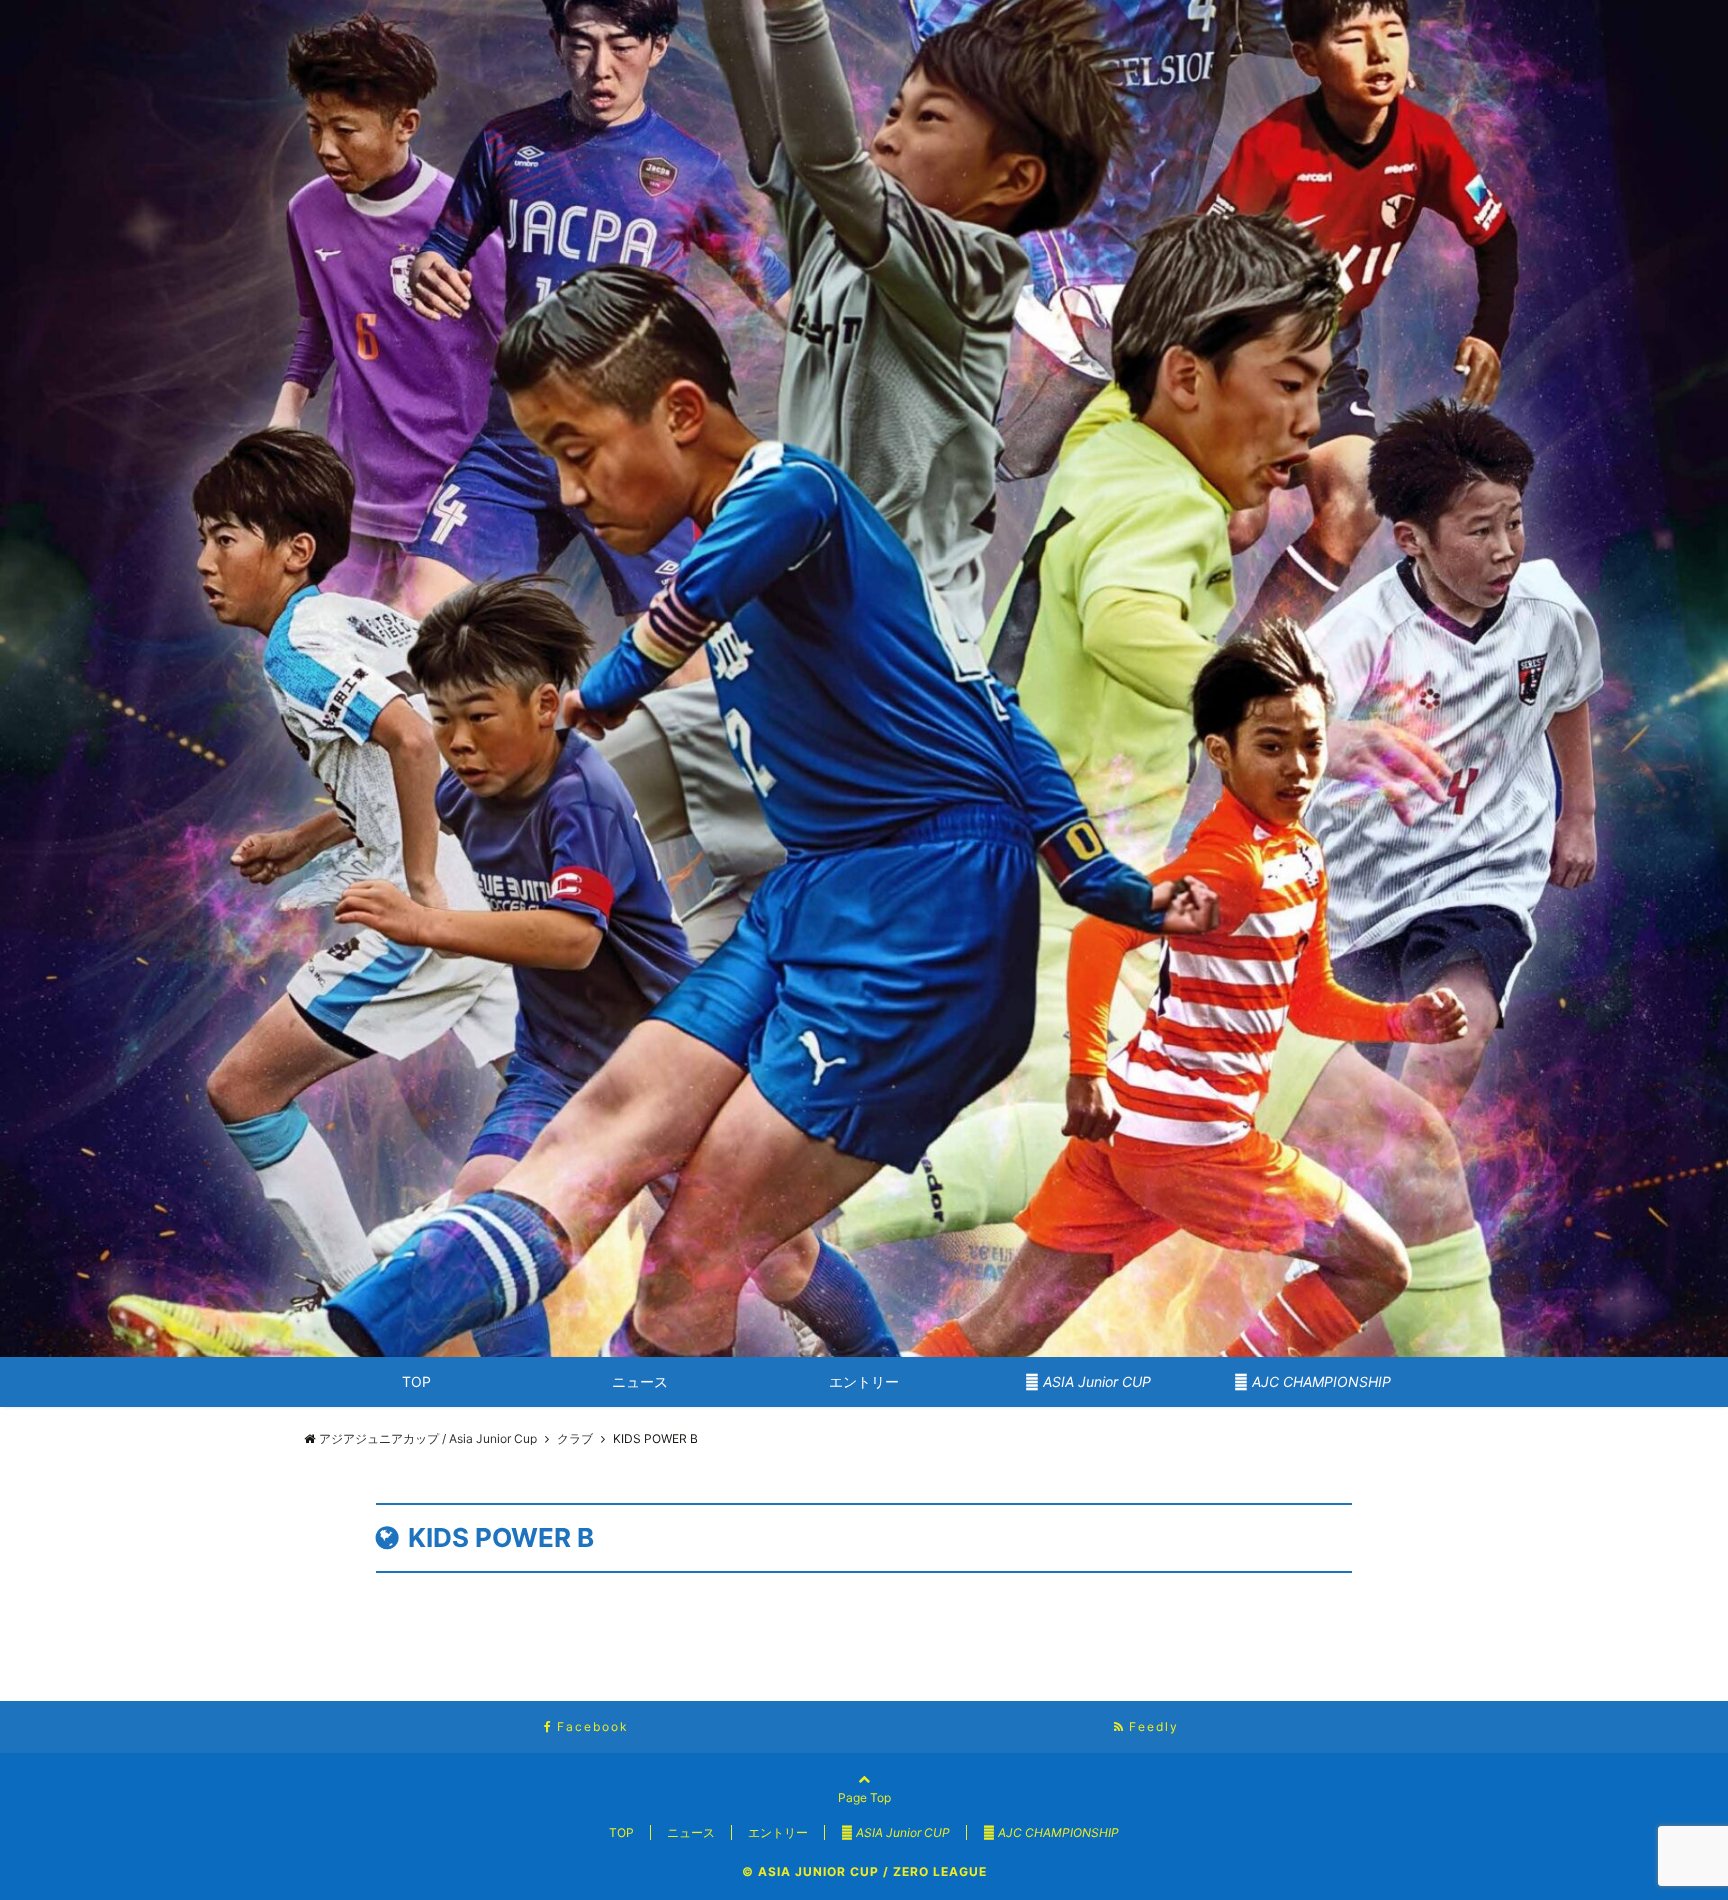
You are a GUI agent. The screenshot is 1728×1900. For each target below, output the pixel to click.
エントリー (864, 1381)
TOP (416, 1381)
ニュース (640, 1381)
